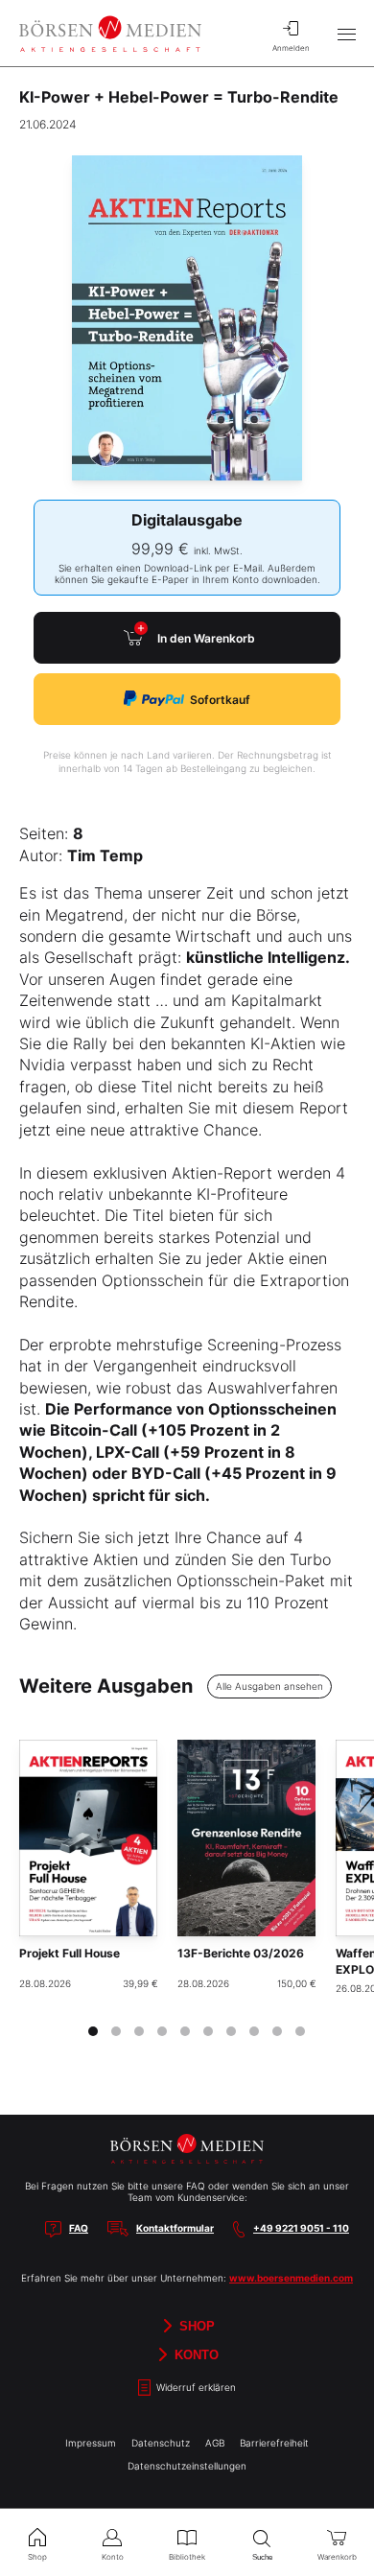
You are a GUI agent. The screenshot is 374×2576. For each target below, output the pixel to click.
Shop (195, 2326)
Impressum (91, 2443)
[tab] (93, 2031)
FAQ (79, 2228)
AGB (215, 2443)
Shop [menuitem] (37, 2557)
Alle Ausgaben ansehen (269, 1686)
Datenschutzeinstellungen (187, 2466)
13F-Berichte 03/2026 (241, 1953)
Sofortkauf (220, 700)
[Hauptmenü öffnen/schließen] (346, 34)
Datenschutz (161, 2443)
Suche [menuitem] (262, 2557)
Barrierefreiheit (274, 2443)
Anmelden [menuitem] (291, 48)
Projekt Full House (70, 1953)
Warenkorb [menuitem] (337, 2557)
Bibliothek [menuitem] (187, 2557)
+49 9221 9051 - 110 (301, 2228)
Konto (195, 2355)
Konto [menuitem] (113, 2557)
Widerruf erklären (195, 2388)
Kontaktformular (175, 2228)
